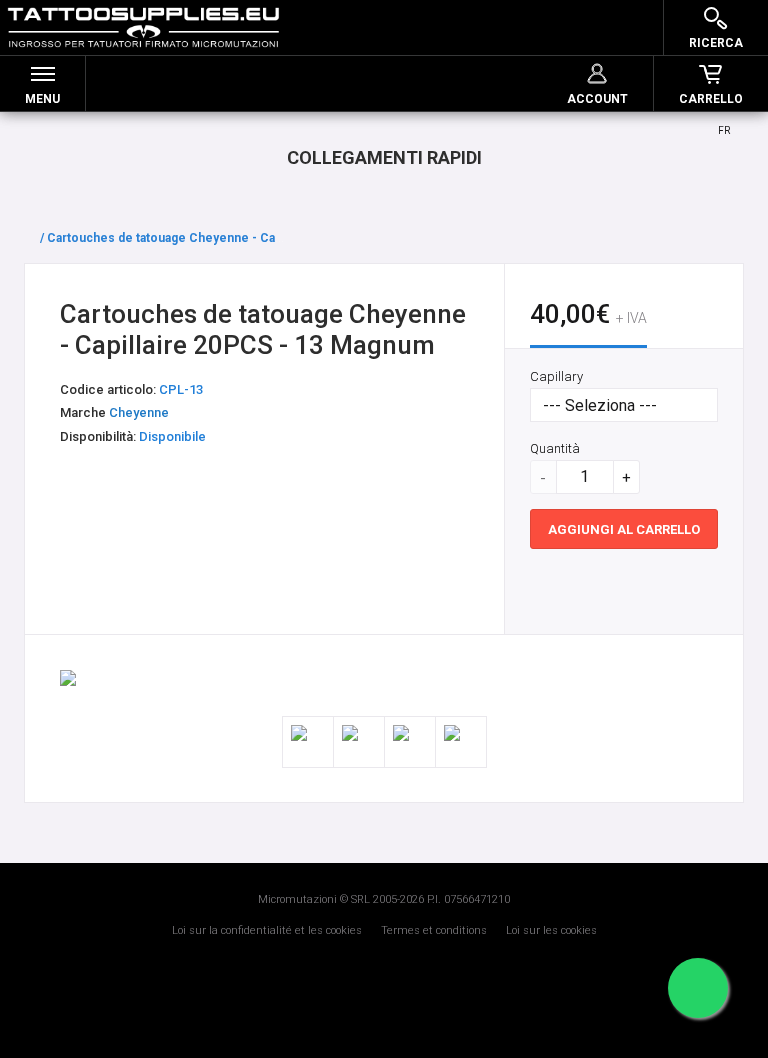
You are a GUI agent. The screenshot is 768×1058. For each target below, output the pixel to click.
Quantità (555, 448)
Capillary (556, 376)
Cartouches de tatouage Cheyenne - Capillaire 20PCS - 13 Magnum (239, 238)
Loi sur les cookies (551, 930)
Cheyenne (139, 412)
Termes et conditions (434, 930)
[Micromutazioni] (143, 27)
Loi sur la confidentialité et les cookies (267, 930)
